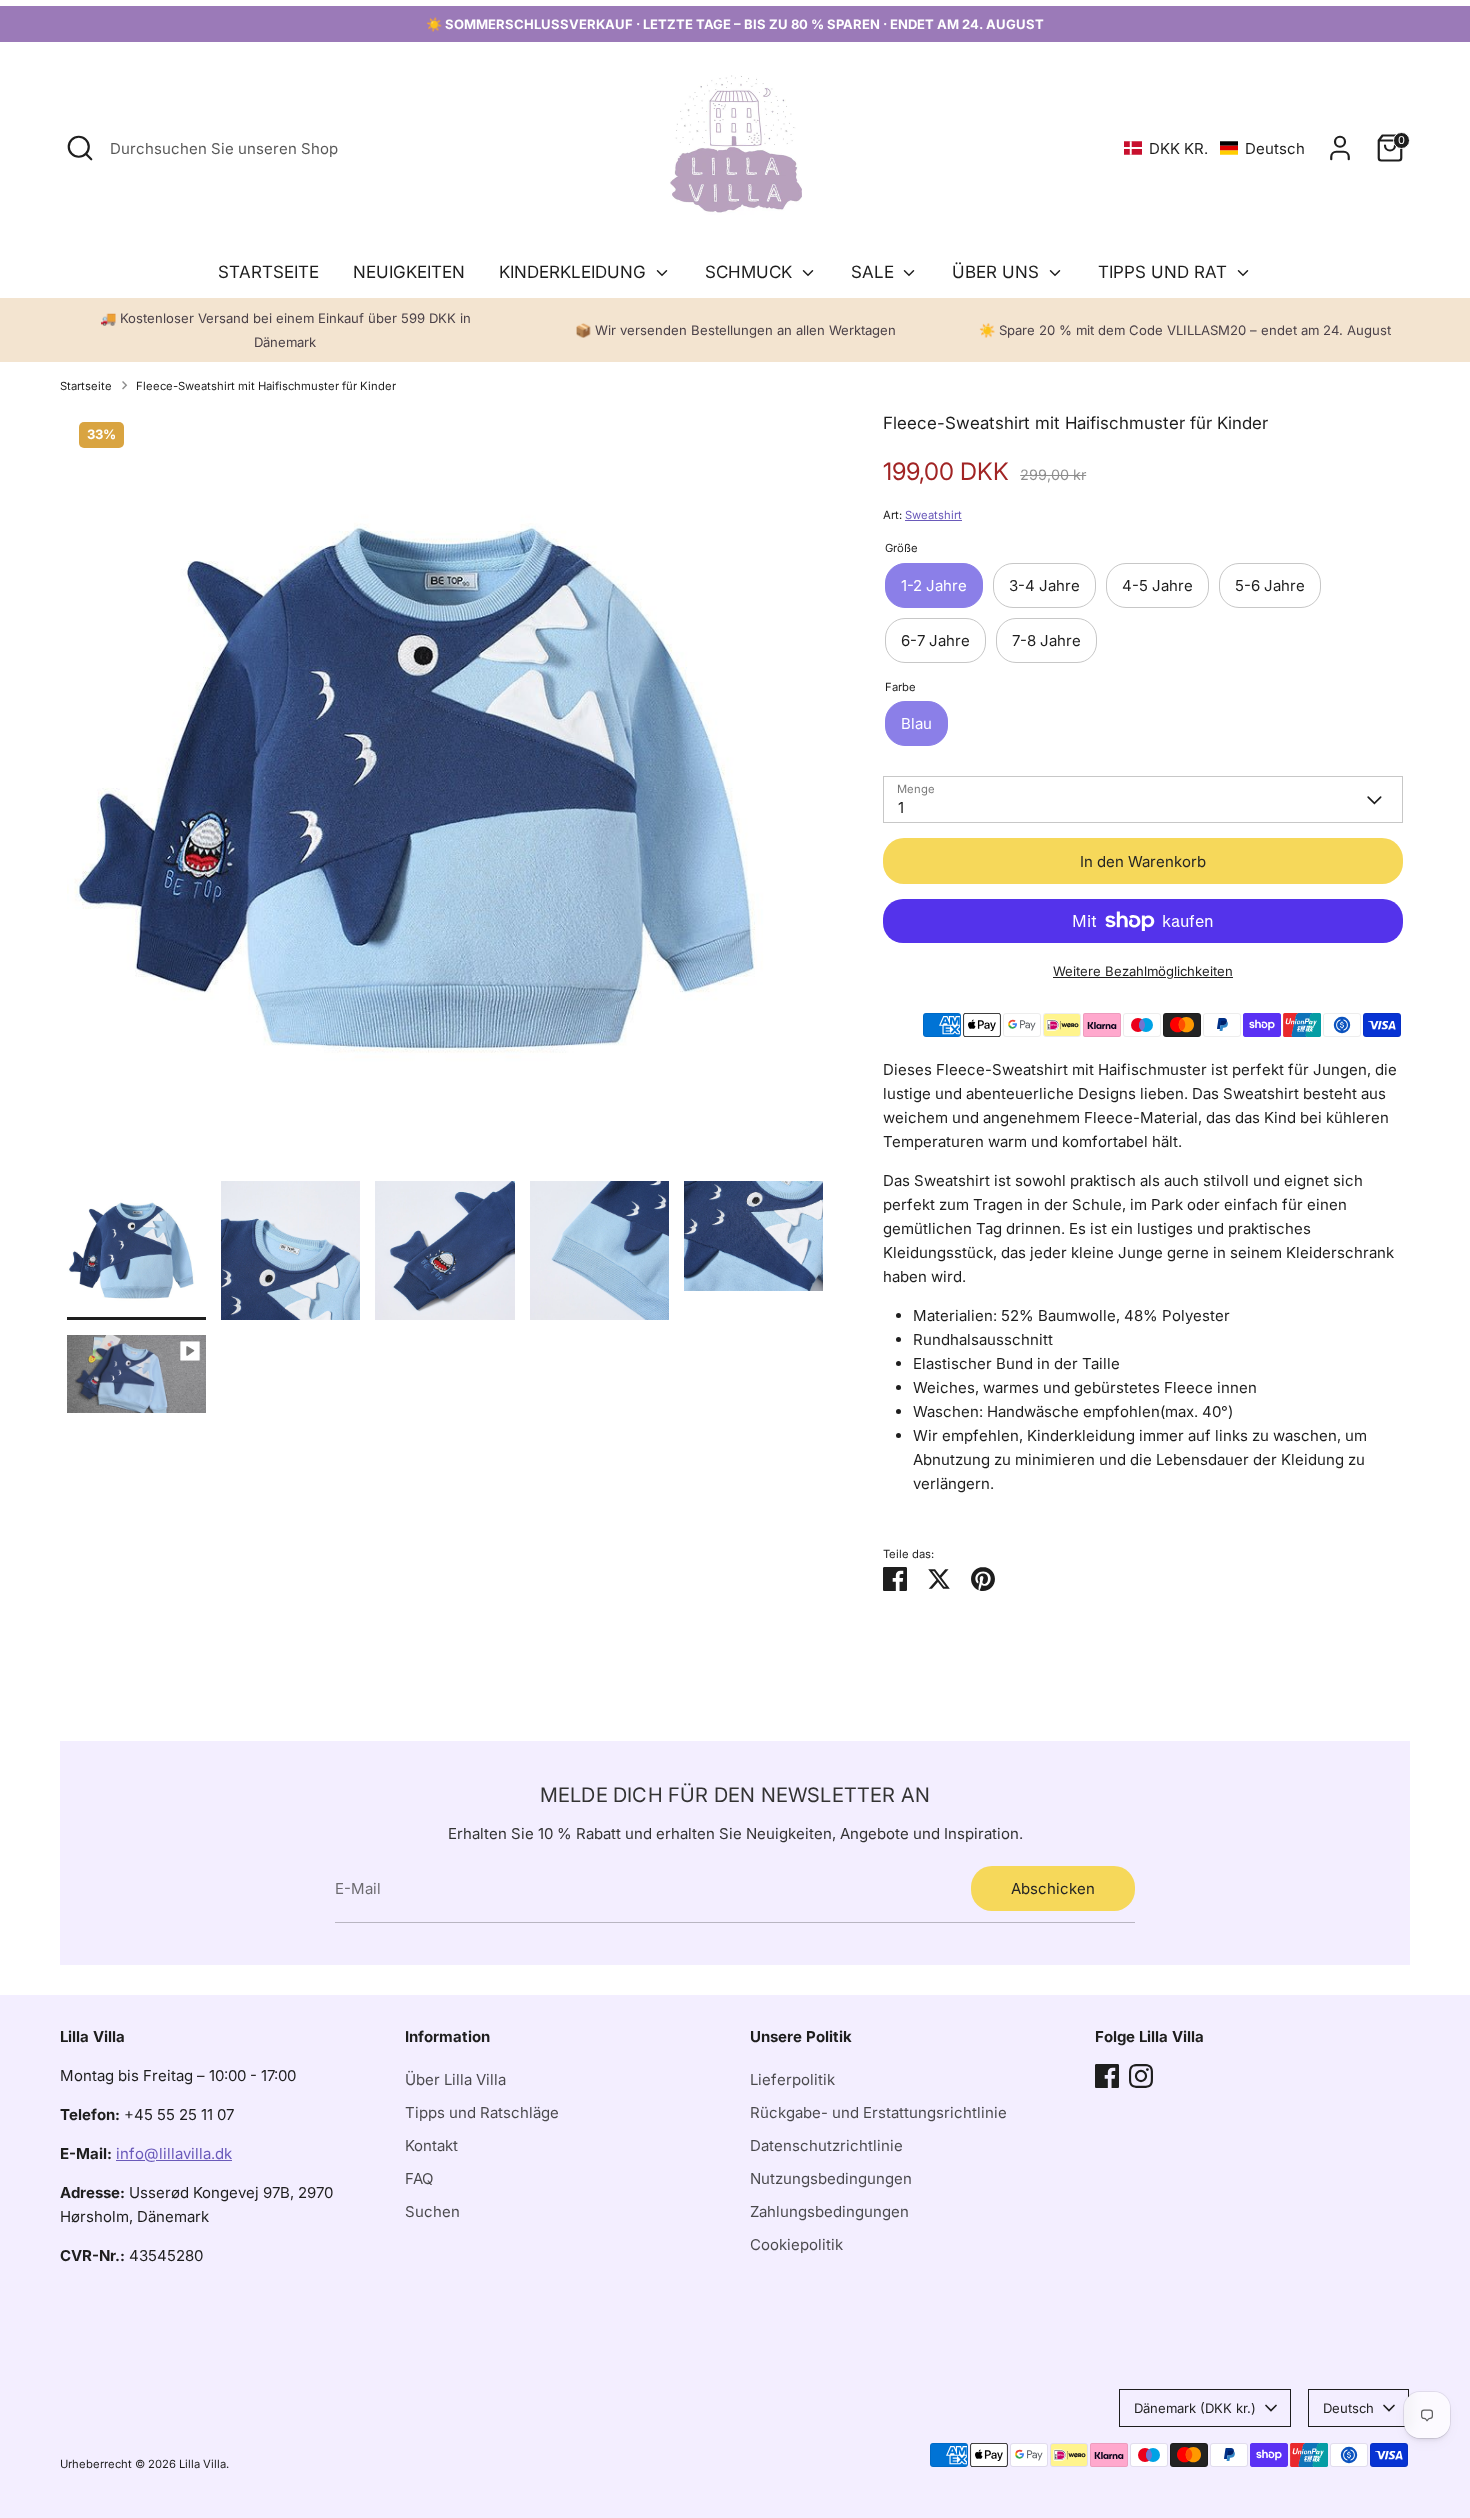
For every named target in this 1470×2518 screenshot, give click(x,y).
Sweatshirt (933, 515)
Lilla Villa (202, 2464)
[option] (445, 795)
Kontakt (431, 2145)
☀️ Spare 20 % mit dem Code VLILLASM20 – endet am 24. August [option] (1185, 330)
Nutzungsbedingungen (831, 2178)
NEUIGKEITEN (409, 272)
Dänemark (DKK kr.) (1195, 2408)
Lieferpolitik (792, 2079)
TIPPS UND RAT (1165, 272)
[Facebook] (1107, 2076)
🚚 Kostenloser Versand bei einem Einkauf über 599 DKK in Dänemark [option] (285, 330)
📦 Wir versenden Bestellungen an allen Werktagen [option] (735, 330)
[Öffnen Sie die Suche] (80, 148)
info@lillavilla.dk (174, 2153)
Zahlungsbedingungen (829, 2211)
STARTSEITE (268, 272)
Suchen (432, 2211)
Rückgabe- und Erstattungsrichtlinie (878, 2112)
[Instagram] (1141, 2076)
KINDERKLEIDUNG (575, 272)
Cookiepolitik (796, 2244)
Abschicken (1053, 1888)
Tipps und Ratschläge (482, 2112)
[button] (1214, 148)
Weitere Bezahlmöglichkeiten (1143, 971)
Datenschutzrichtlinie (826, 2145)
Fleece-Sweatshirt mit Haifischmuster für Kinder (266, 386)
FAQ (419, 2178)
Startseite (86, 386)
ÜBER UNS (998, 272)
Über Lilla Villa (455, 2079)
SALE (875, 272)
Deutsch (1348, 2408)
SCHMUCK (751, 272)
